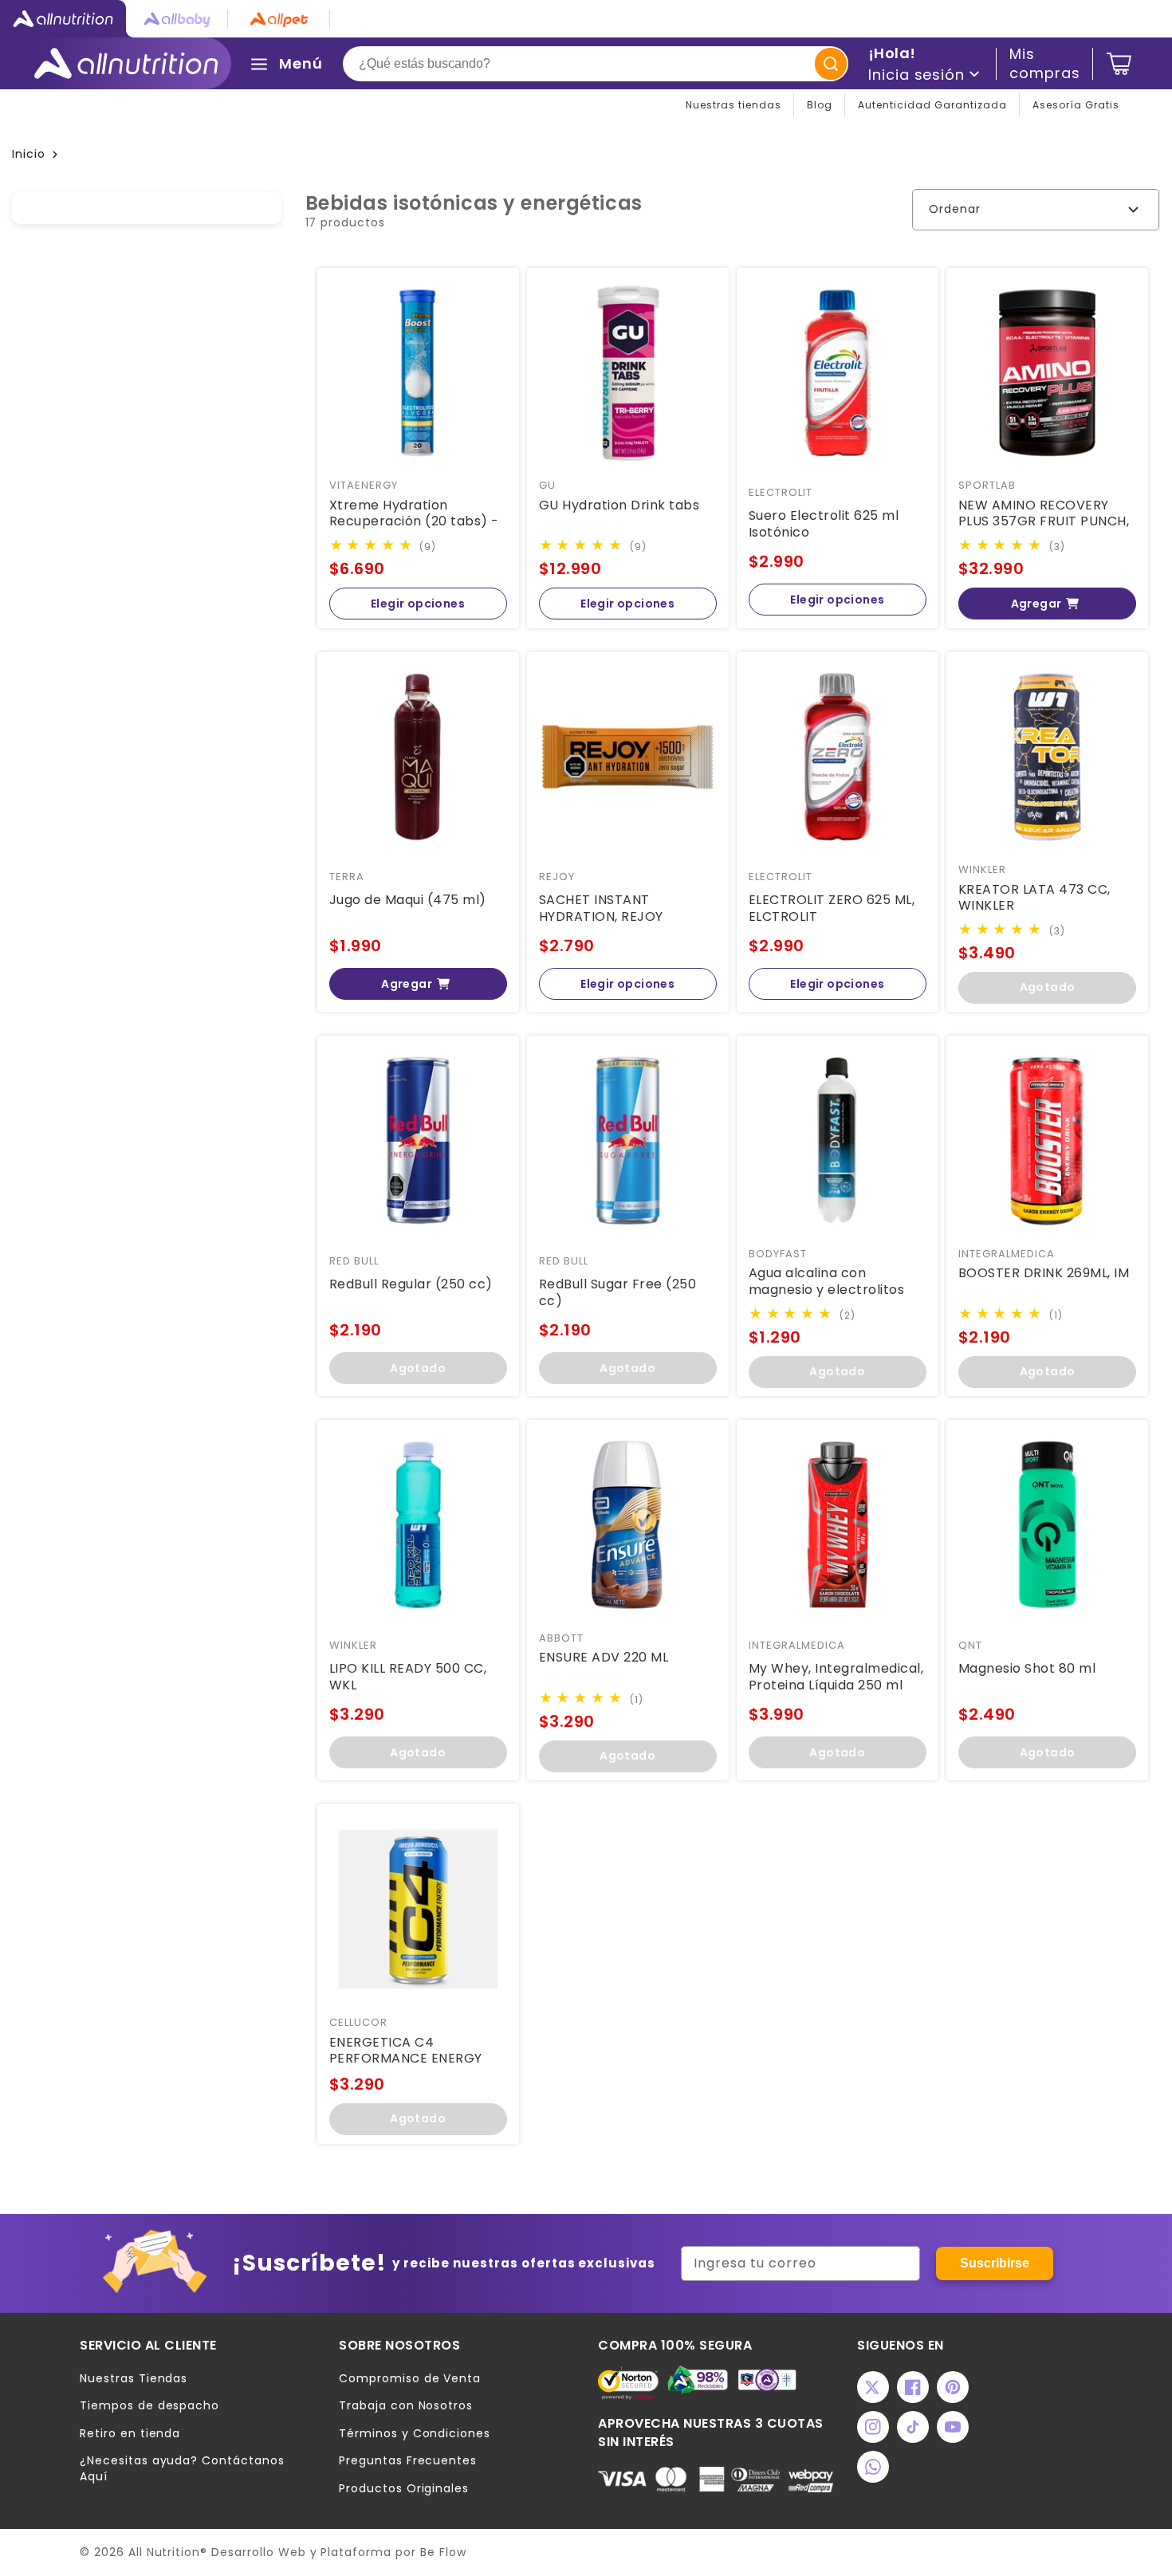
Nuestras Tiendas (134, 2379)
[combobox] (596, 64)
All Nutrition (164, 2552)
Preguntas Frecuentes (408, 2461)
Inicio (29, 154)
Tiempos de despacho (149, 2406)
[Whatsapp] (873, 2467)
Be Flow (443, 2552)
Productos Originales (404, 2489)
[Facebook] (913, 2387)
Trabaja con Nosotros (406, 2406)
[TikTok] (913, 2427)
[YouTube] (953, 2427)
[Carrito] (1119, 64)
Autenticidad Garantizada (932, 105)
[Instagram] (873, 2427)
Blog (820, 105)
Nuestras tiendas (733, 105)
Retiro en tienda (130, 2434)
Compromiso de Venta (410, 2379)
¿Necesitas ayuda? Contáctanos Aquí (182, 2469)
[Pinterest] (953, 2387)
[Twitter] (873, 2387)
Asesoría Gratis (1076, 105)
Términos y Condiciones (415, 2434)
